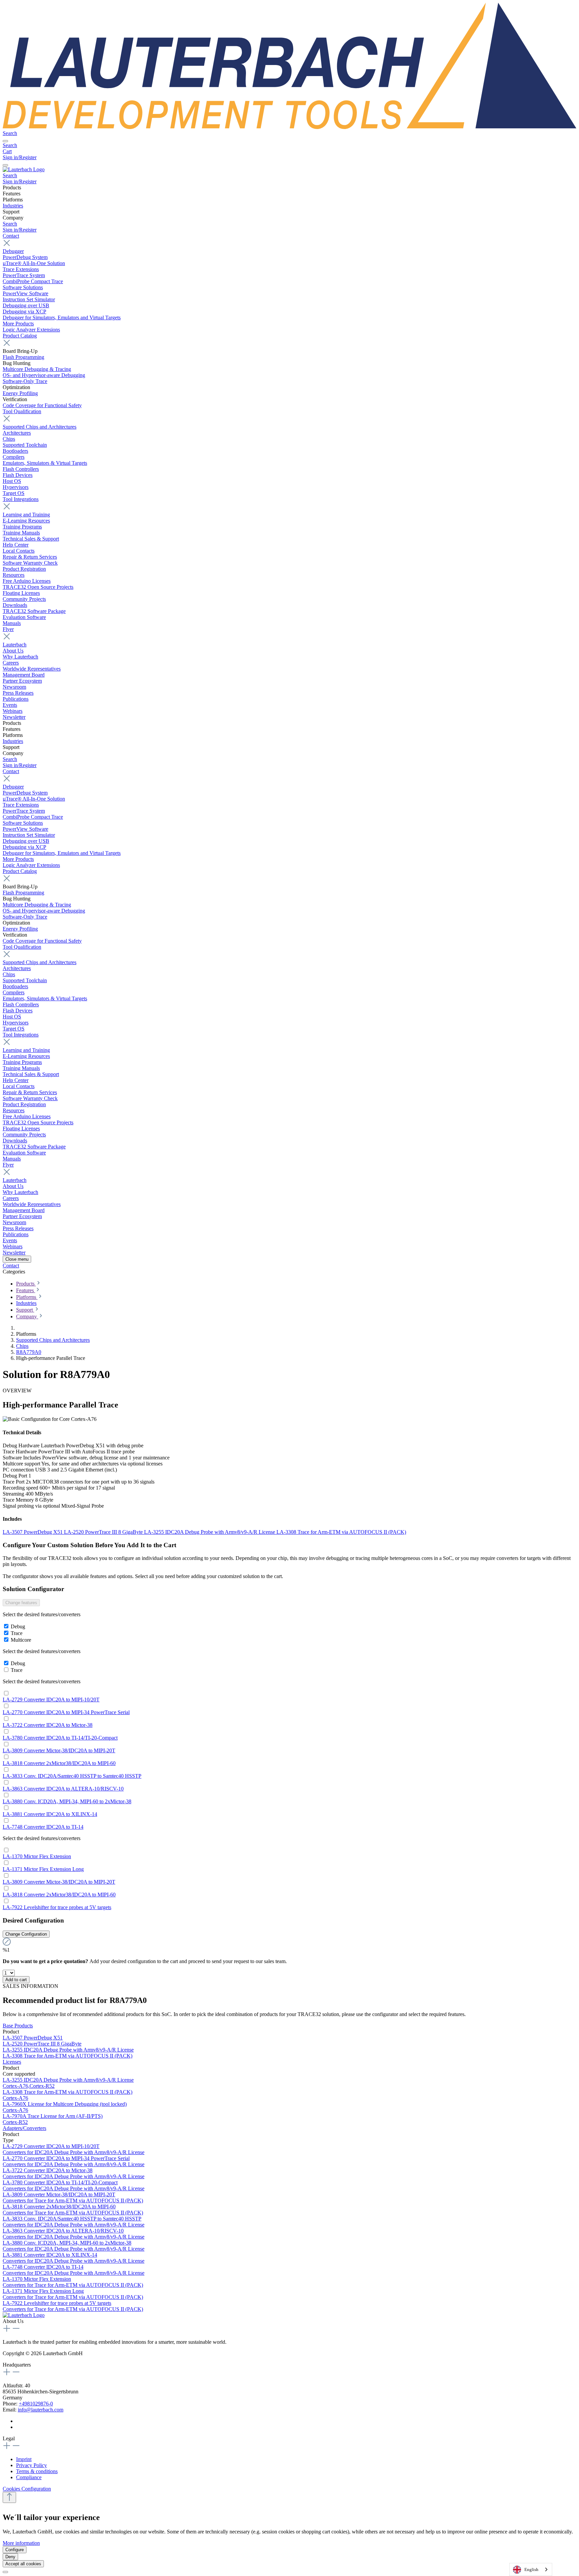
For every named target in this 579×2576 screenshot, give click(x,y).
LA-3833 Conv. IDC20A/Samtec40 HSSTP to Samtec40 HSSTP (72, 1776)
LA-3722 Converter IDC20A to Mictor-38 (48, 1725)
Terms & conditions (37, 2471)
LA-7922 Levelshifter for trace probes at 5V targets (57, 1907)
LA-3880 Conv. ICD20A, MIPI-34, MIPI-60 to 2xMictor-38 (67, 1801)
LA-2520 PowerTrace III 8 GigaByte (104, 1532)
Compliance (29, 2477)
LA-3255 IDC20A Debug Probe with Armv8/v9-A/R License (210, 1532)
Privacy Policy (31, 2465)
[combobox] (531, 2569)
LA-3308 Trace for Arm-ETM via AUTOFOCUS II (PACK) (341, 1532)
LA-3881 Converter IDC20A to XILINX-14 (50, 1814)
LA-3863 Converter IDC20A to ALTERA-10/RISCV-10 (63, 1789)
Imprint (24, 2459)
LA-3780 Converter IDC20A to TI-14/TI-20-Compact (60, 1738)
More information (21, 2543)
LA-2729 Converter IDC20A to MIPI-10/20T (51, 1700)
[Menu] (5, 141)
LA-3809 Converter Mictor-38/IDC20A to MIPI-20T (59, 1750)
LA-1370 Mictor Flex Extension (37, 1856)
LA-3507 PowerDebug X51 (33, 1532)
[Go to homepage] (289, 127)
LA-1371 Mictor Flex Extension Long (43, 1869)
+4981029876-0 (36, 2404)
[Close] (5, 2572)
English (531, 2569)
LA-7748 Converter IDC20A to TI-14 (43, 1827)
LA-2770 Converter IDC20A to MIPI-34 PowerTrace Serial (66, 1712)
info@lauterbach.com (41, 2410)
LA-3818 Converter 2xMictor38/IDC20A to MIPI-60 (59, 1763)
